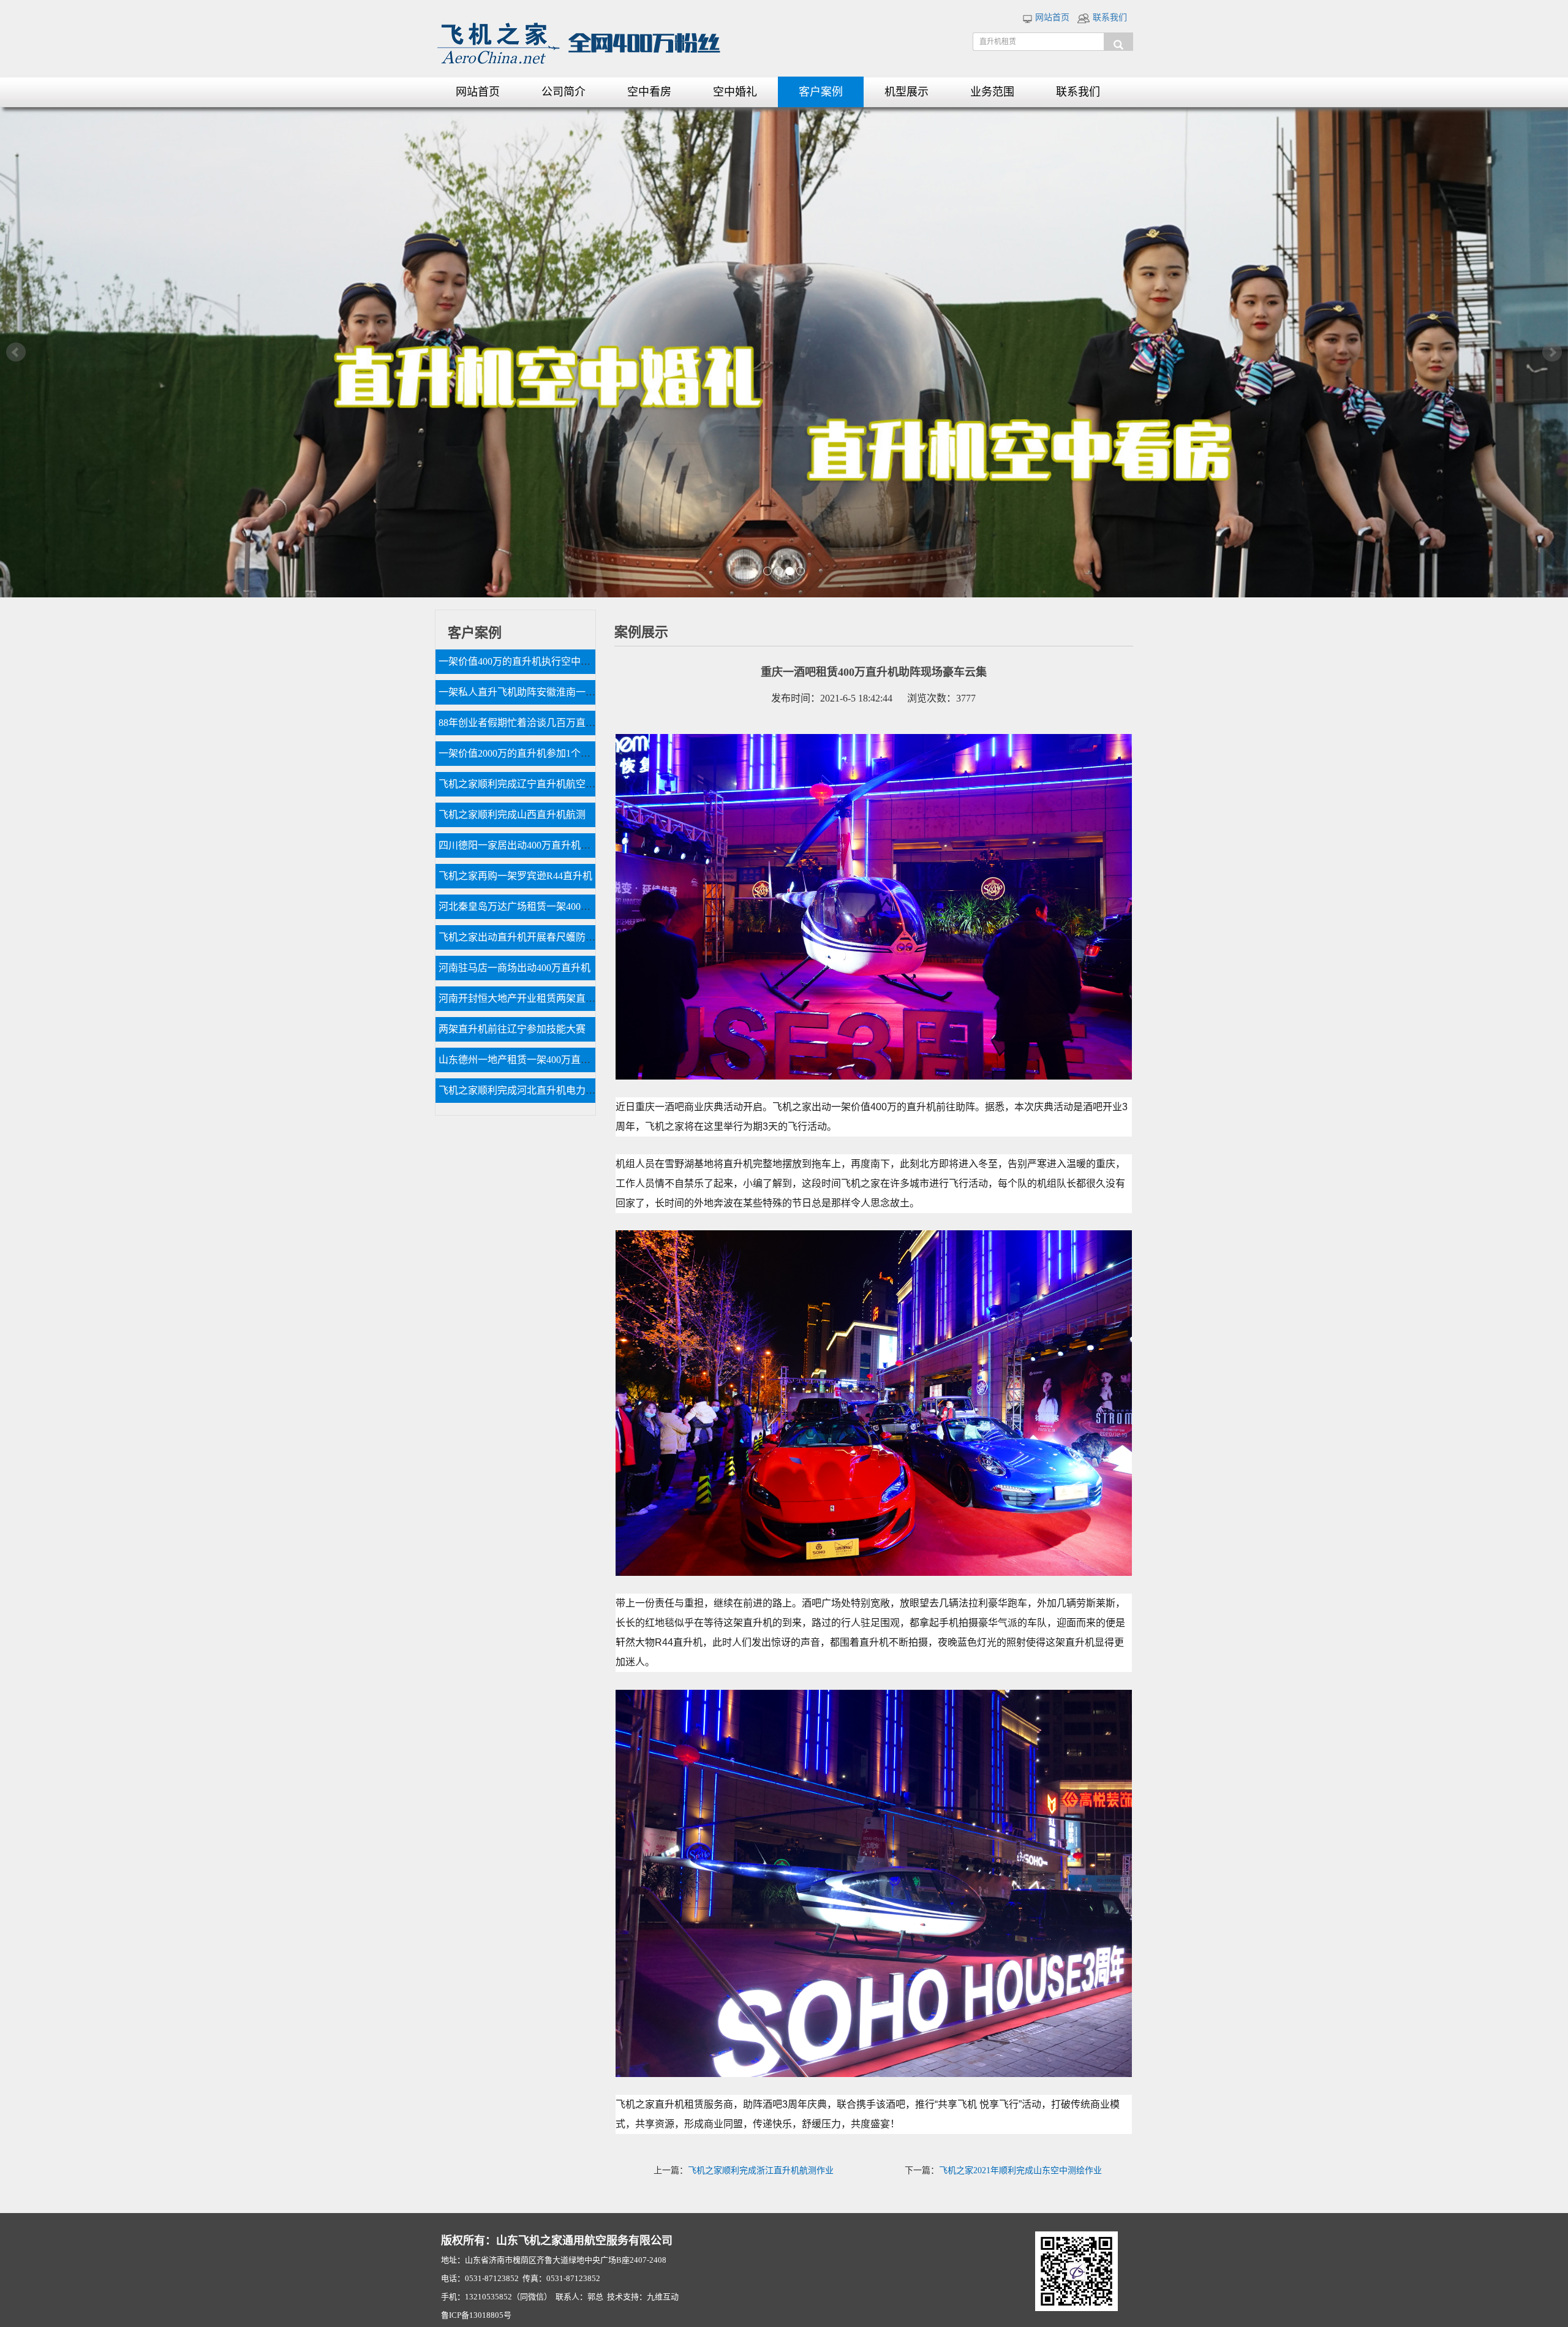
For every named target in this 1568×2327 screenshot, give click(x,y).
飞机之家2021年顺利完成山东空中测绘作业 (1020, 2170)
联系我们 (1109, 17)
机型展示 (907, 92)
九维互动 (663, 2297)
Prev (16, 352)
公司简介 (563, 92)
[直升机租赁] (1118, 42)
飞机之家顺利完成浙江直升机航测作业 (761, 2170)
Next (1552, 352)
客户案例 (821, 92)
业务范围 (992, 92)
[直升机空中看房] (784, 352)
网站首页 (1051, 17)
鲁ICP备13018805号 (476, 2315)
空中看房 (649, 92)
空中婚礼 (735, 92)
